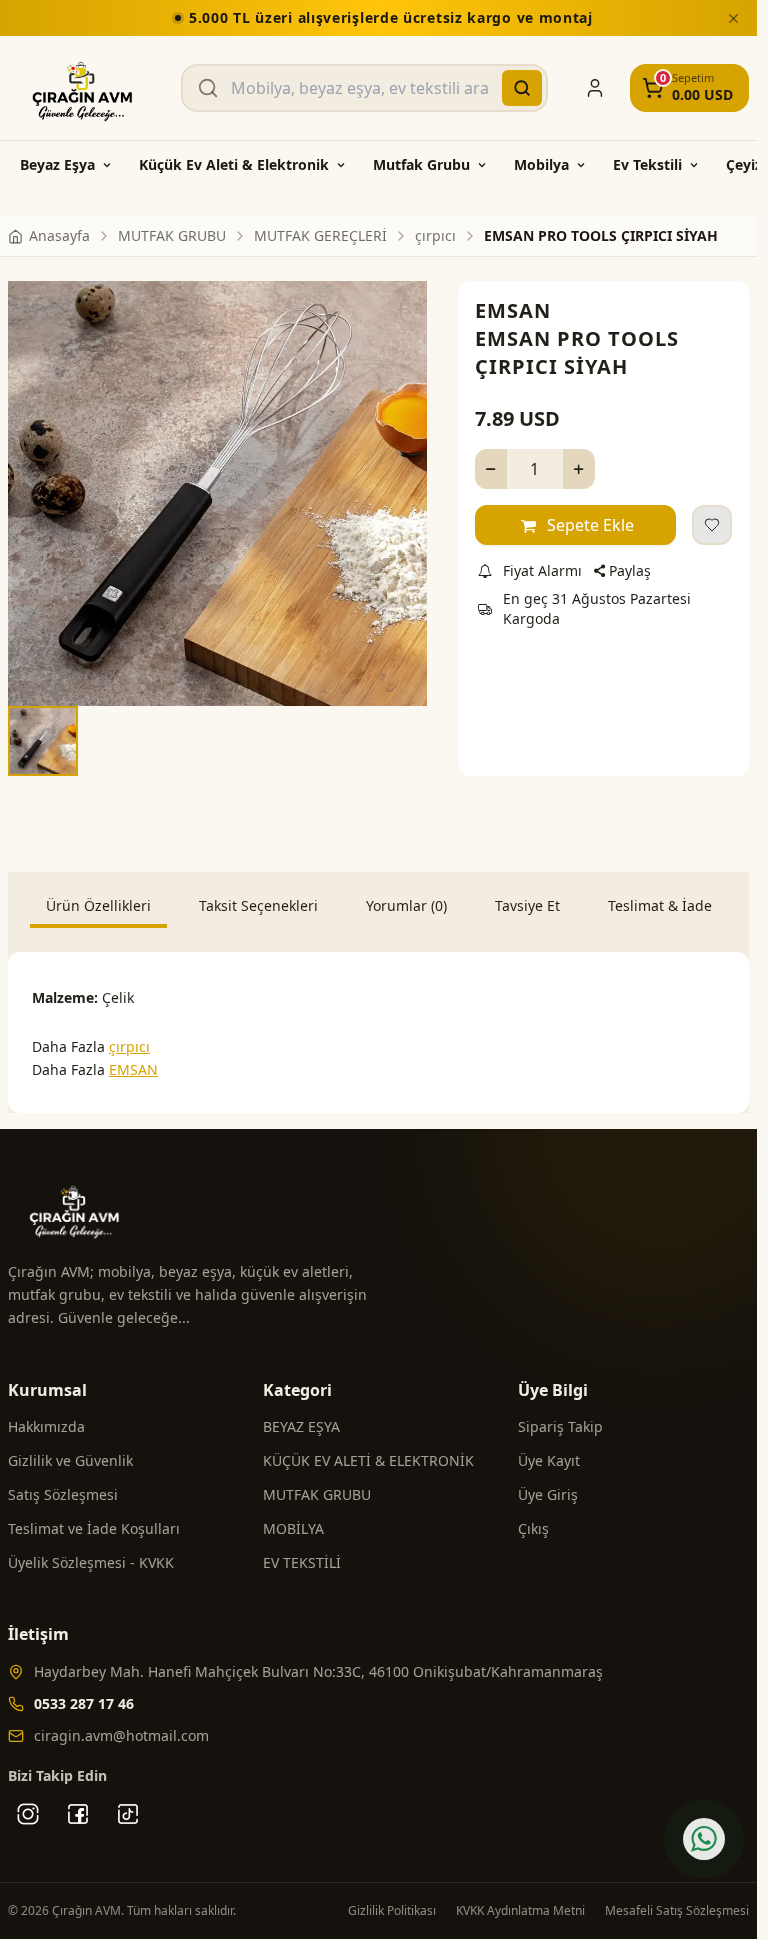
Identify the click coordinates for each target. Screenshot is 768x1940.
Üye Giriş (548, 1488)
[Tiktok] (128, 1808)
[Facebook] (78, 1808)
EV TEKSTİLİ (302, 1556)
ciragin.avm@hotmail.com (121, 1729)
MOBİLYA (293, 1522)
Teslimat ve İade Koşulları (94, 1522)
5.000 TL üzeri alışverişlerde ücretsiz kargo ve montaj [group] (386, 17)
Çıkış (533, 1522)
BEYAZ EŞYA (301, 1420)
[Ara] (522, 88)
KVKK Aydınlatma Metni (520, 1905)
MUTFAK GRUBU (317, 1488)
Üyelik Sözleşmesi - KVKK (91, 1556)
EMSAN (513, 310)
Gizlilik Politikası (392, 1905)
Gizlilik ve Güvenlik (70, 1454)
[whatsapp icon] (704, 1839)
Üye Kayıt (549, 1454)
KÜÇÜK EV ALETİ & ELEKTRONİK (368, 1454)
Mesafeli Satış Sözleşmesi (677, 1905)
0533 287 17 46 (84, 1697)
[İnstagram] (28, 1808)
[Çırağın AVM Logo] (82, 88)
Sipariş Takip (560, 1420)
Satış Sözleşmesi (63, 1488)
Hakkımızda (46, 1420)
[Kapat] (733, 18)
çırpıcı (129, 1040)
